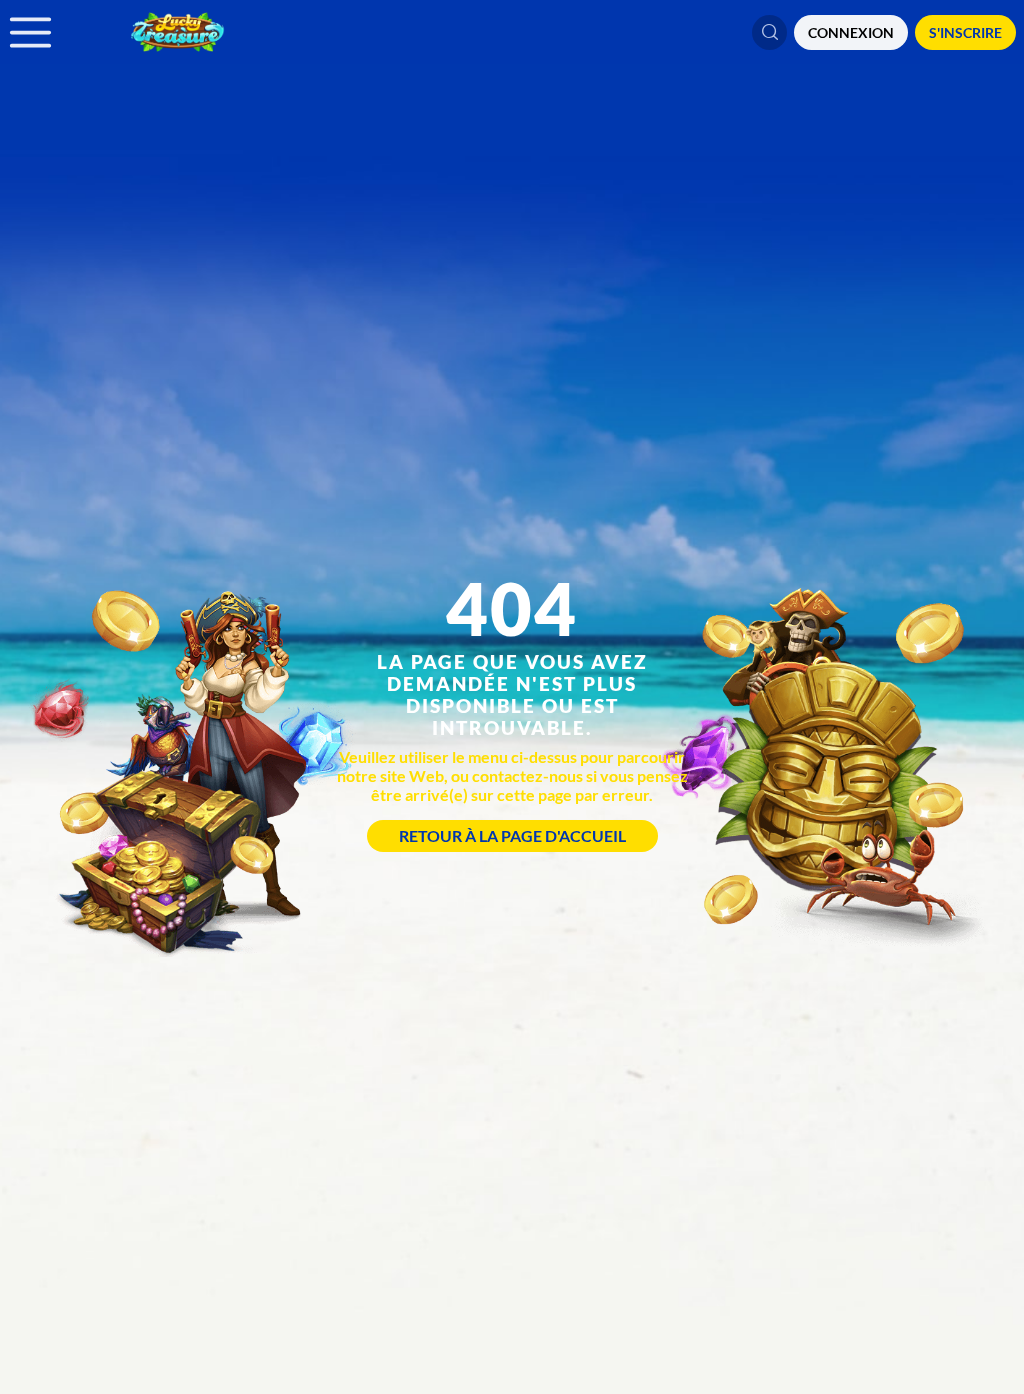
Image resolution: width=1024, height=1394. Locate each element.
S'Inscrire (965, 32)
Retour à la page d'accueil (512, 835)
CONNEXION (851, 32)
